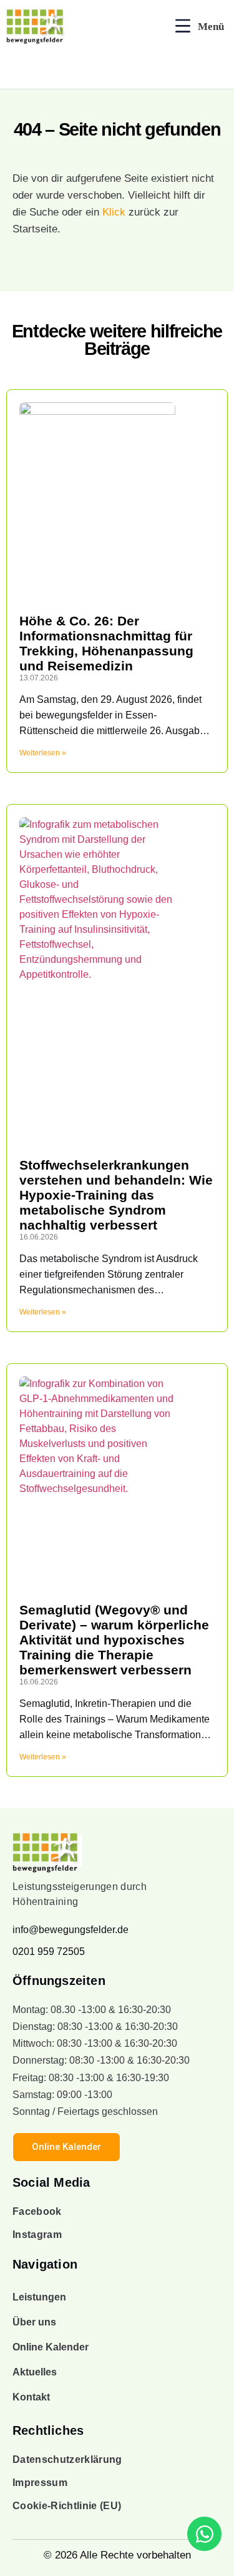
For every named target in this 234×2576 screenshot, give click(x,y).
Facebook (37, 2211)
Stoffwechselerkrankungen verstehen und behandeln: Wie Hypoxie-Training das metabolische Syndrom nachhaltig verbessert (116, 1195)
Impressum (40, 2483)
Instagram (37, 2235)
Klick (114, 212)
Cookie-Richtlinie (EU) (67, 2506)
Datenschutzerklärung (67, 2459)
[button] (200, 27)
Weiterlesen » (43, 753)
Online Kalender (51, 2347)
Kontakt (31, 2397)
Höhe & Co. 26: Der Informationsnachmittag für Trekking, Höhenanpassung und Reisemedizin (106, 643)
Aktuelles (35, 2372)
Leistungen (39, 2297)
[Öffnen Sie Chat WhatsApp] (204, 2534)
